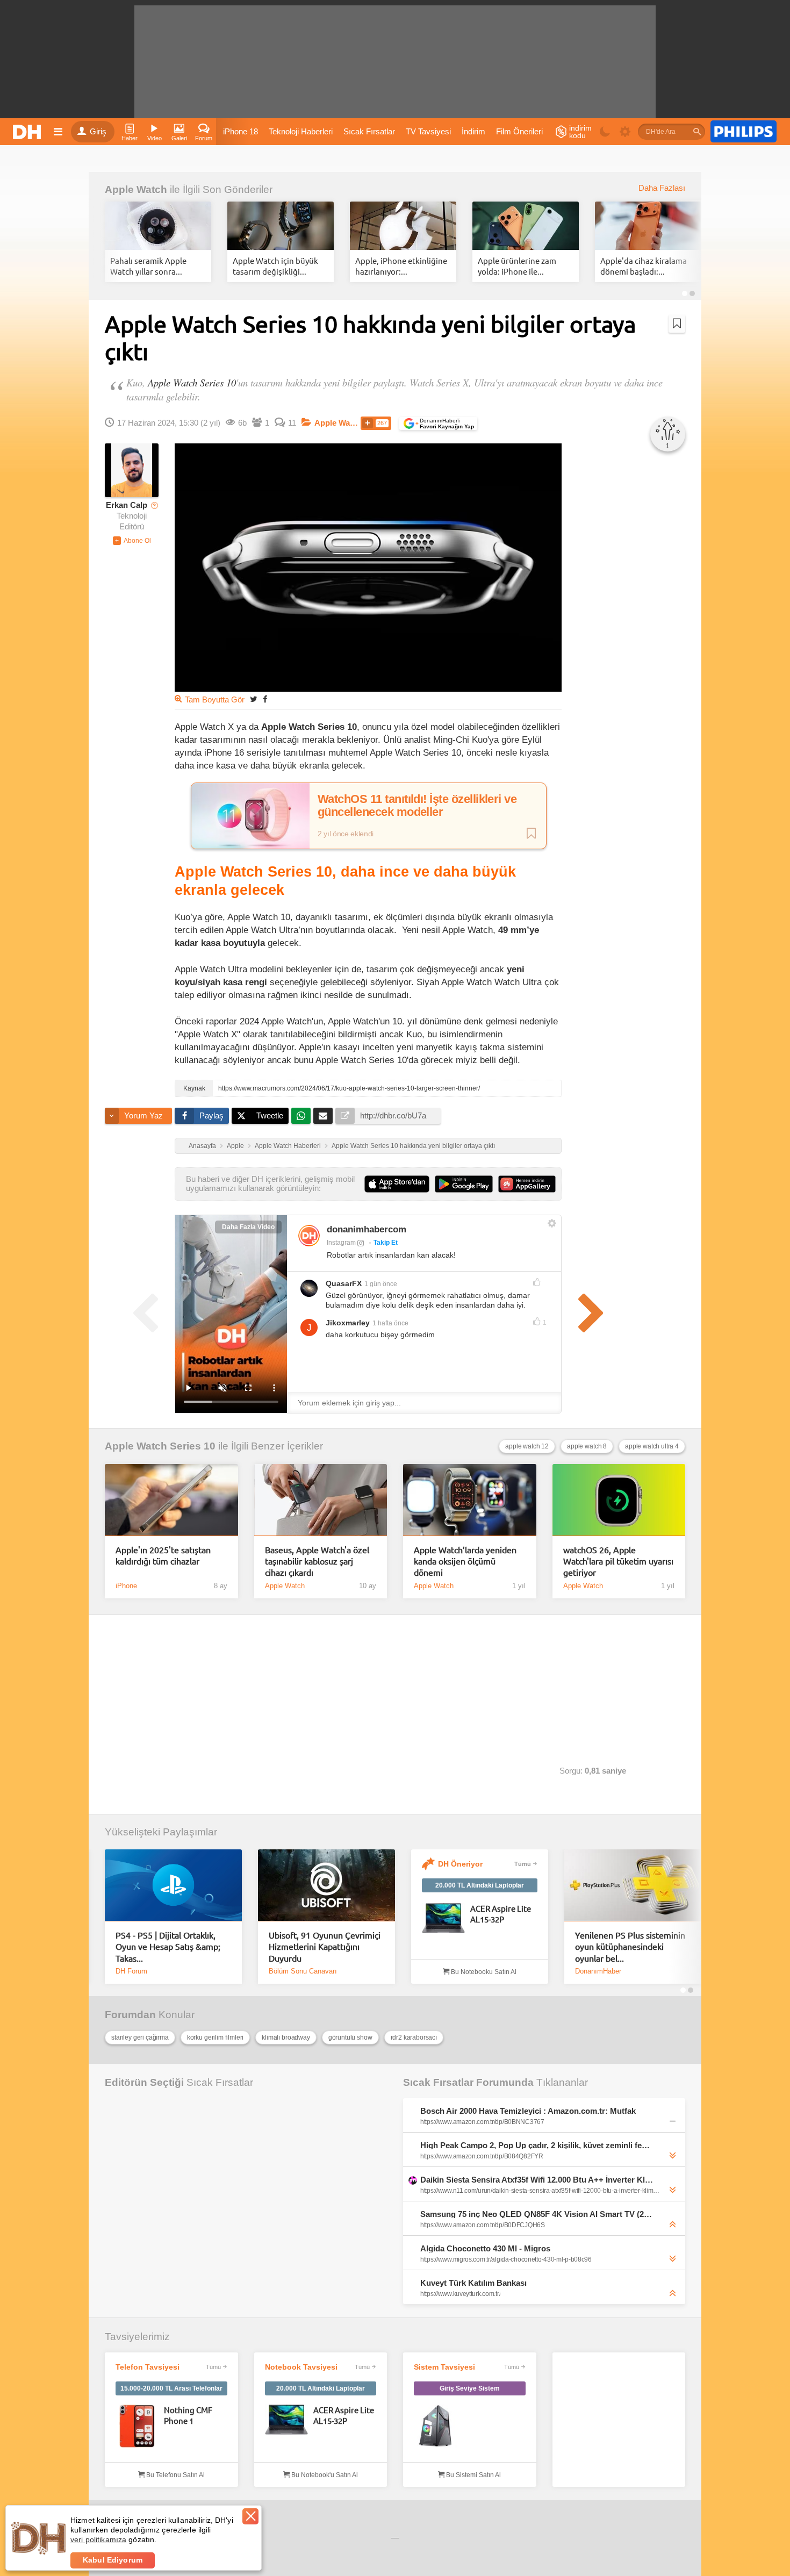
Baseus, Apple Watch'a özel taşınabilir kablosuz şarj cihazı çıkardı (317, 1561)
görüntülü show (350, 2037)
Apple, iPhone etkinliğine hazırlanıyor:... (401, 266)
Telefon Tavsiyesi (148, 2367)
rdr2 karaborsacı (414, 2037)
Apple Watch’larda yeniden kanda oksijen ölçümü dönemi (465, 1561)
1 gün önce (381, 1284)
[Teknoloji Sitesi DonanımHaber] (28, 132)
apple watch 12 (527, 1446)
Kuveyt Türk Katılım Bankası (473, 2283)
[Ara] (697, 132)
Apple (235, 1146)
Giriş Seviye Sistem (470, 2388)
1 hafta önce (390, 1323)
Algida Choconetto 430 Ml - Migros (485, 2248)
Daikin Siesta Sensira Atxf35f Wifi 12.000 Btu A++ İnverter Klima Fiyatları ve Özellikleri (537, 2180)
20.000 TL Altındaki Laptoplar (480, 1885)
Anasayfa (202, 1146)
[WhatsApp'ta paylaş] (301, 1116)
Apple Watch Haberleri (288, 1146)
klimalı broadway (286, 2037)
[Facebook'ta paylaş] (265, 699)
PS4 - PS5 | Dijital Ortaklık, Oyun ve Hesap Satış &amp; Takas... (168, 1946)
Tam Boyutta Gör (215, 700)
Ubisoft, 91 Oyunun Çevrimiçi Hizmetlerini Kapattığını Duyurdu (325, 1946)
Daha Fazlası (662, 188)
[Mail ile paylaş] (323, 1116)
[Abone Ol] (132, 541)
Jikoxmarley (348, 1323)
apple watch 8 (587, 1446)
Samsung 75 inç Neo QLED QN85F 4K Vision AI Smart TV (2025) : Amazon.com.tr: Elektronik (537, 2214)
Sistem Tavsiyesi (444, 2367)
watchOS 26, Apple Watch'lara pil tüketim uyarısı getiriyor (618, 1561)
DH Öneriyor (460, 1864)
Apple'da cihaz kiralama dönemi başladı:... (644, 266)
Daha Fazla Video (248, 1227)
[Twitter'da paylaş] (254, 699)
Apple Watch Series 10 (192, 382)
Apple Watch (136, 189)
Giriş (98, 132)
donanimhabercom (367, 1229)
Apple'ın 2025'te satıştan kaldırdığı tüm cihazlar (163, 1555)
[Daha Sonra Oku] (677, 324)
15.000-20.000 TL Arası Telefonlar (171, 2388)
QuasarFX (344, 1283)
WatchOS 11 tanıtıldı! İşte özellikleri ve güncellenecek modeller (417, 806)
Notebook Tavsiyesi (301, 2367)
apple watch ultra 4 (652, 1446)
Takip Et (386, 1243)
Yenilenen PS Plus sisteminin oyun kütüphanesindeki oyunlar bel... (630, 1946)
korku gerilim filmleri (215, 2037)
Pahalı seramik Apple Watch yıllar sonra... (148, 266)
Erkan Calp (127, 505)
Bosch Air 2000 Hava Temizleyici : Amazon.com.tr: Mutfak (528, 2111)
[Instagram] (309, 1236)
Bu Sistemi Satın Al (473, 2475)
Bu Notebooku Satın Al (483, 1972)
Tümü (523, 1864)
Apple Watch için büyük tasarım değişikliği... (275, 266)
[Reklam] (744, 132)
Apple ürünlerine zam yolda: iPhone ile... (517, 266)
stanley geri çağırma (140, 2037)
